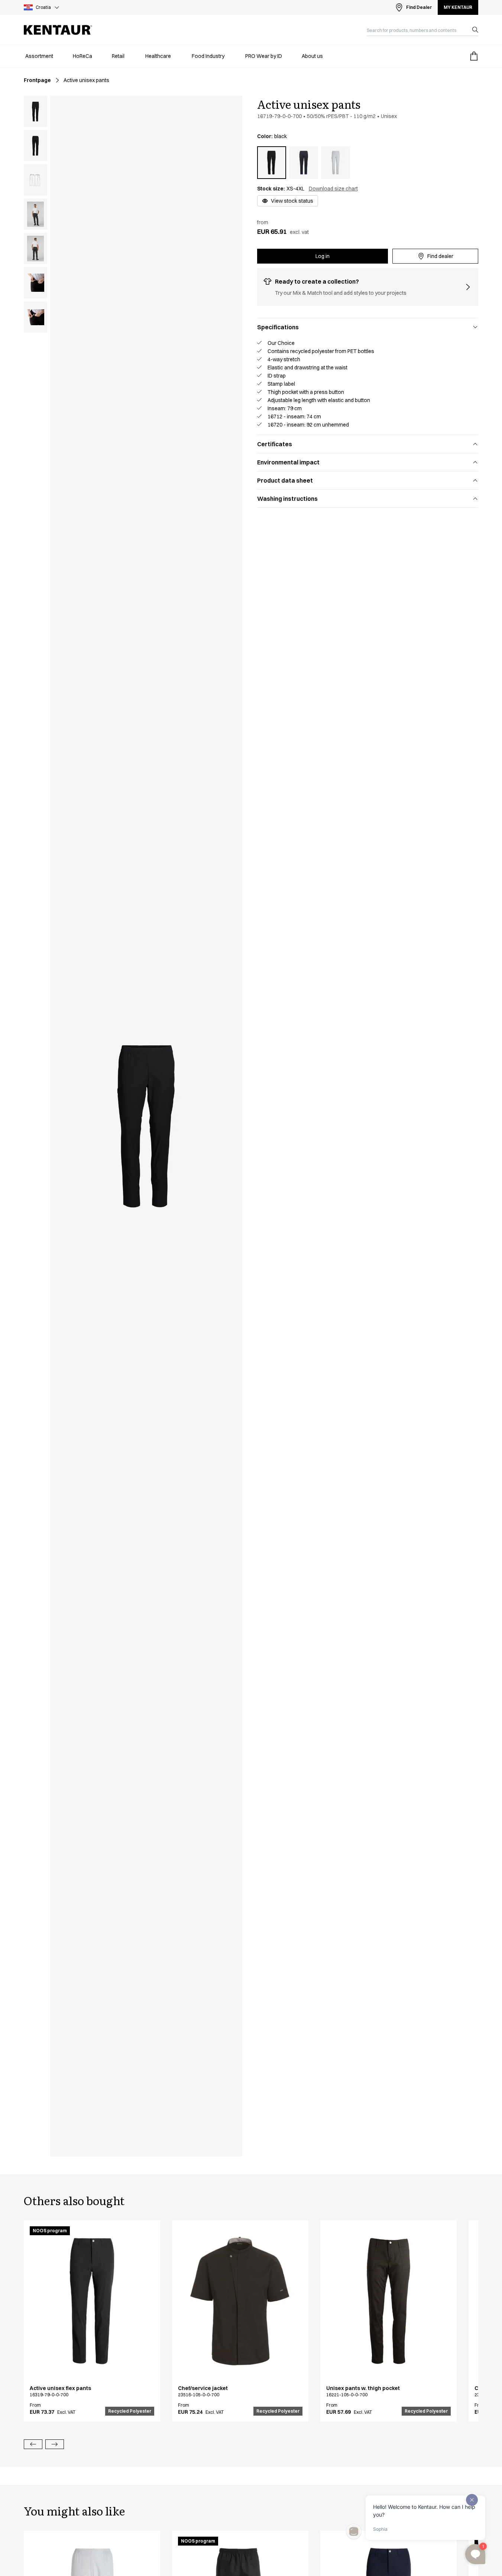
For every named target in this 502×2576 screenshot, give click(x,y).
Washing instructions (287, 499)
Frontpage (37, 80)
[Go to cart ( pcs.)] (474, 56)
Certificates (275, 444)
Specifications (278, 327)
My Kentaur (458, 7)
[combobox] (417, 30)
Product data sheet (285, 480)
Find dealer (440, 256)
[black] (272, 163)
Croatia (43, 7)
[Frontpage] (58, 30)
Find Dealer (419, 7)
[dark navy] (304, 163)
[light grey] (336, 163)
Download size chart (333, 189)
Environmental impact (288, 462)
